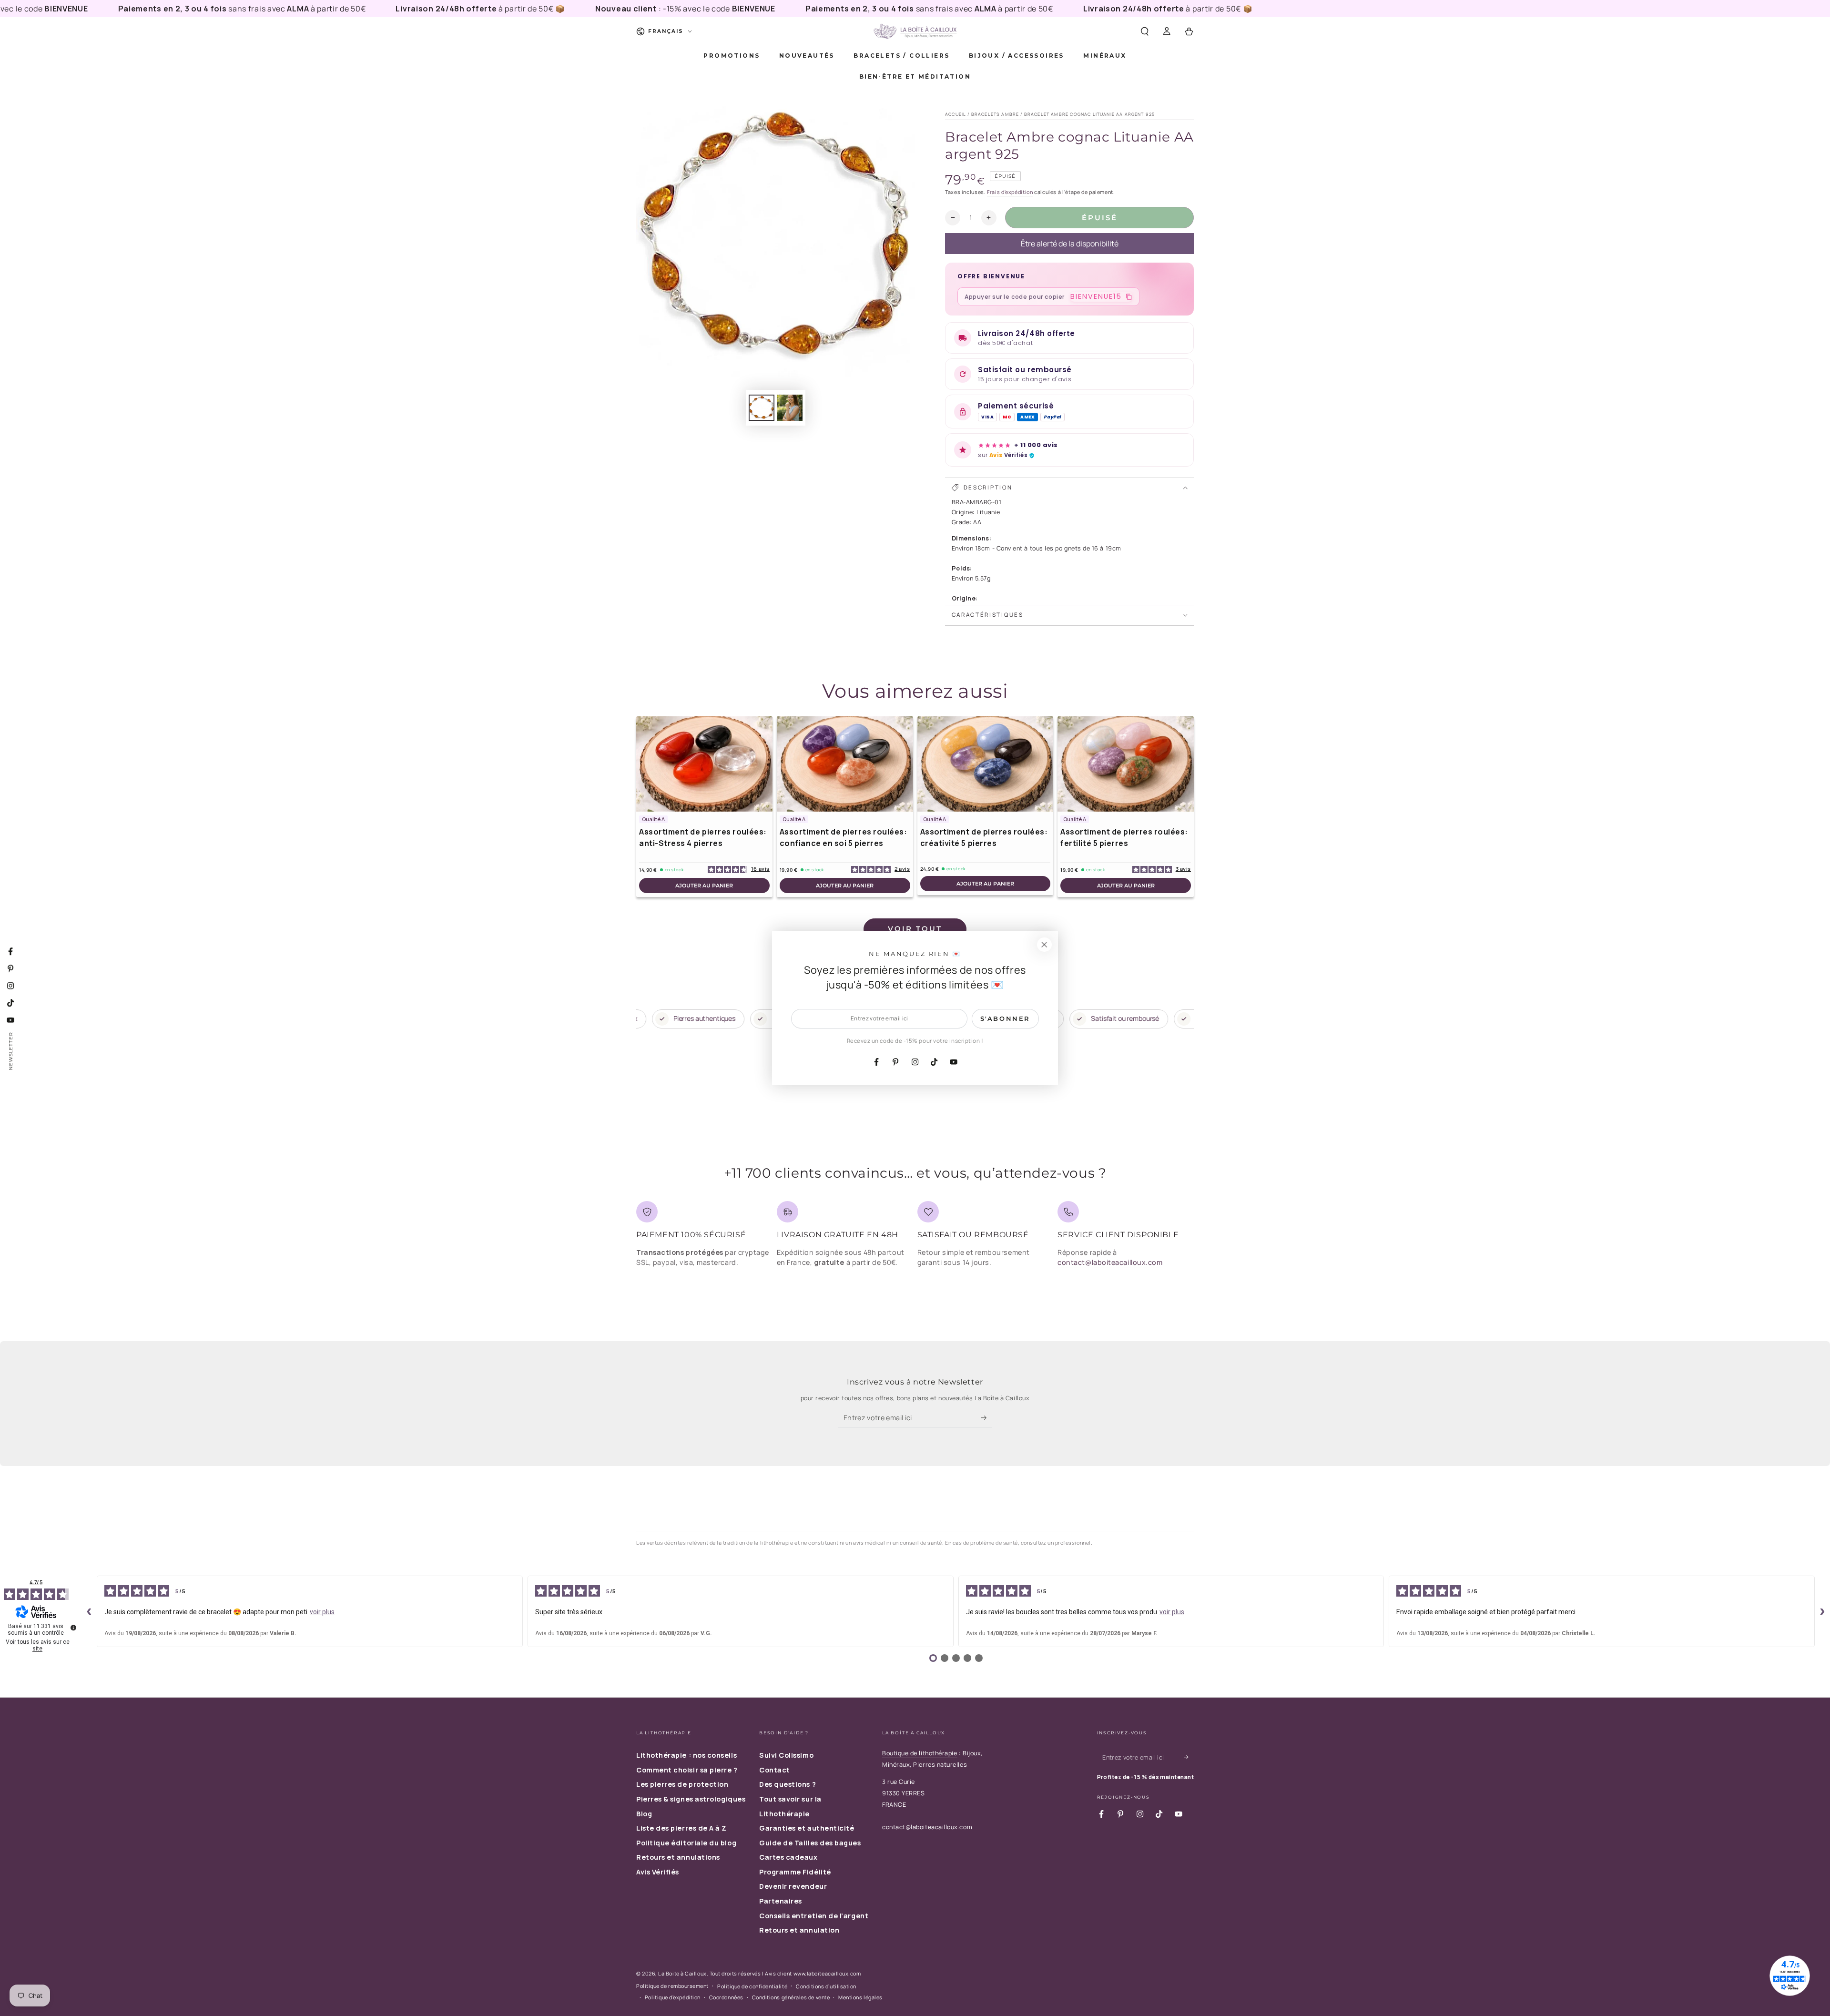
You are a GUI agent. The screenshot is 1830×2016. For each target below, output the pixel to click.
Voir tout (915, 929)
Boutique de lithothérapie (920, 1753)
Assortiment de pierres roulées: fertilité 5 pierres (1124, 837)
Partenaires (781, 1901)
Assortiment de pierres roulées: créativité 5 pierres (984, 837)
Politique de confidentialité (752, 1986)
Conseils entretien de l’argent (814, 1916)
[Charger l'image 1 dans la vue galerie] (762, 408)
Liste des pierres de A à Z (681, 1828)
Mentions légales (860, 1997)
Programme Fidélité (795, 1872)
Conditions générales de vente (791, 1997)
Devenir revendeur (793, 1886)
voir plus (322, 1612)
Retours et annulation (799, 1930)
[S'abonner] (987, 1418)
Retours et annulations (678, 1857)
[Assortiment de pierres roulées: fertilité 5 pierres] (1126, 764)
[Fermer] (1044, 945)
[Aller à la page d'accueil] (915, 31)
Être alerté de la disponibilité (1070, 244)
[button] (1144, 31)
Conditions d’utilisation (826, 1986)
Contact (775, 1770)
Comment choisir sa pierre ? (687, 1770)
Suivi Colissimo (786, 1755)
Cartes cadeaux (788, 1857)
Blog (644, 1814)
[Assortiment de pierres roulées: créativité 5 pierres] (986, 764)
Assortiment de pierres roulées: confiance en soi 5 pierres (844, 837)
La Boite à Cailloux (682, 1973)
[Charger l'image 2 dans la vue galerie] (790, 408)
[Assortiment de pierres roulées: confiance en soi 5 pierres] (845, 764)
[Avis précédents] (89, 1611)
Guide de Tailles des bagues (810, 1843)
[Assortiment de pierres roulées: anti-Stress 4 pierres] (704, 764)
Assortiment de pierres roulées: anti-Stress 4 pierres (703, 837)
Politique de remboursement (672, 1986)
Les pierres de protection (682, 1784)
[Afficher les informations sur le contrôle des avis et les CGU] (73, 1628)
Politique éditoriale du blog (686, 1843)
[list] (915, 1237)
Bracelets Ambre (995, 114)
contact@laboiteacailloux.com (1110, 1262)
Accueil (956, 114)
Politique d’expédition (673, 1997)
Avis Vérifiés (658, 1872)
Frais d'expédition (1010, 192)
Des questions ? (788, 1784)
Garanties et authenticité (807, 1828)
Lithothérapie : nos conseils (686, 1755)
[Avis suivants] (1822, 1611)
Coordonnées (726, 1997)
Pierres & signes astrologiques (691, 1799)
